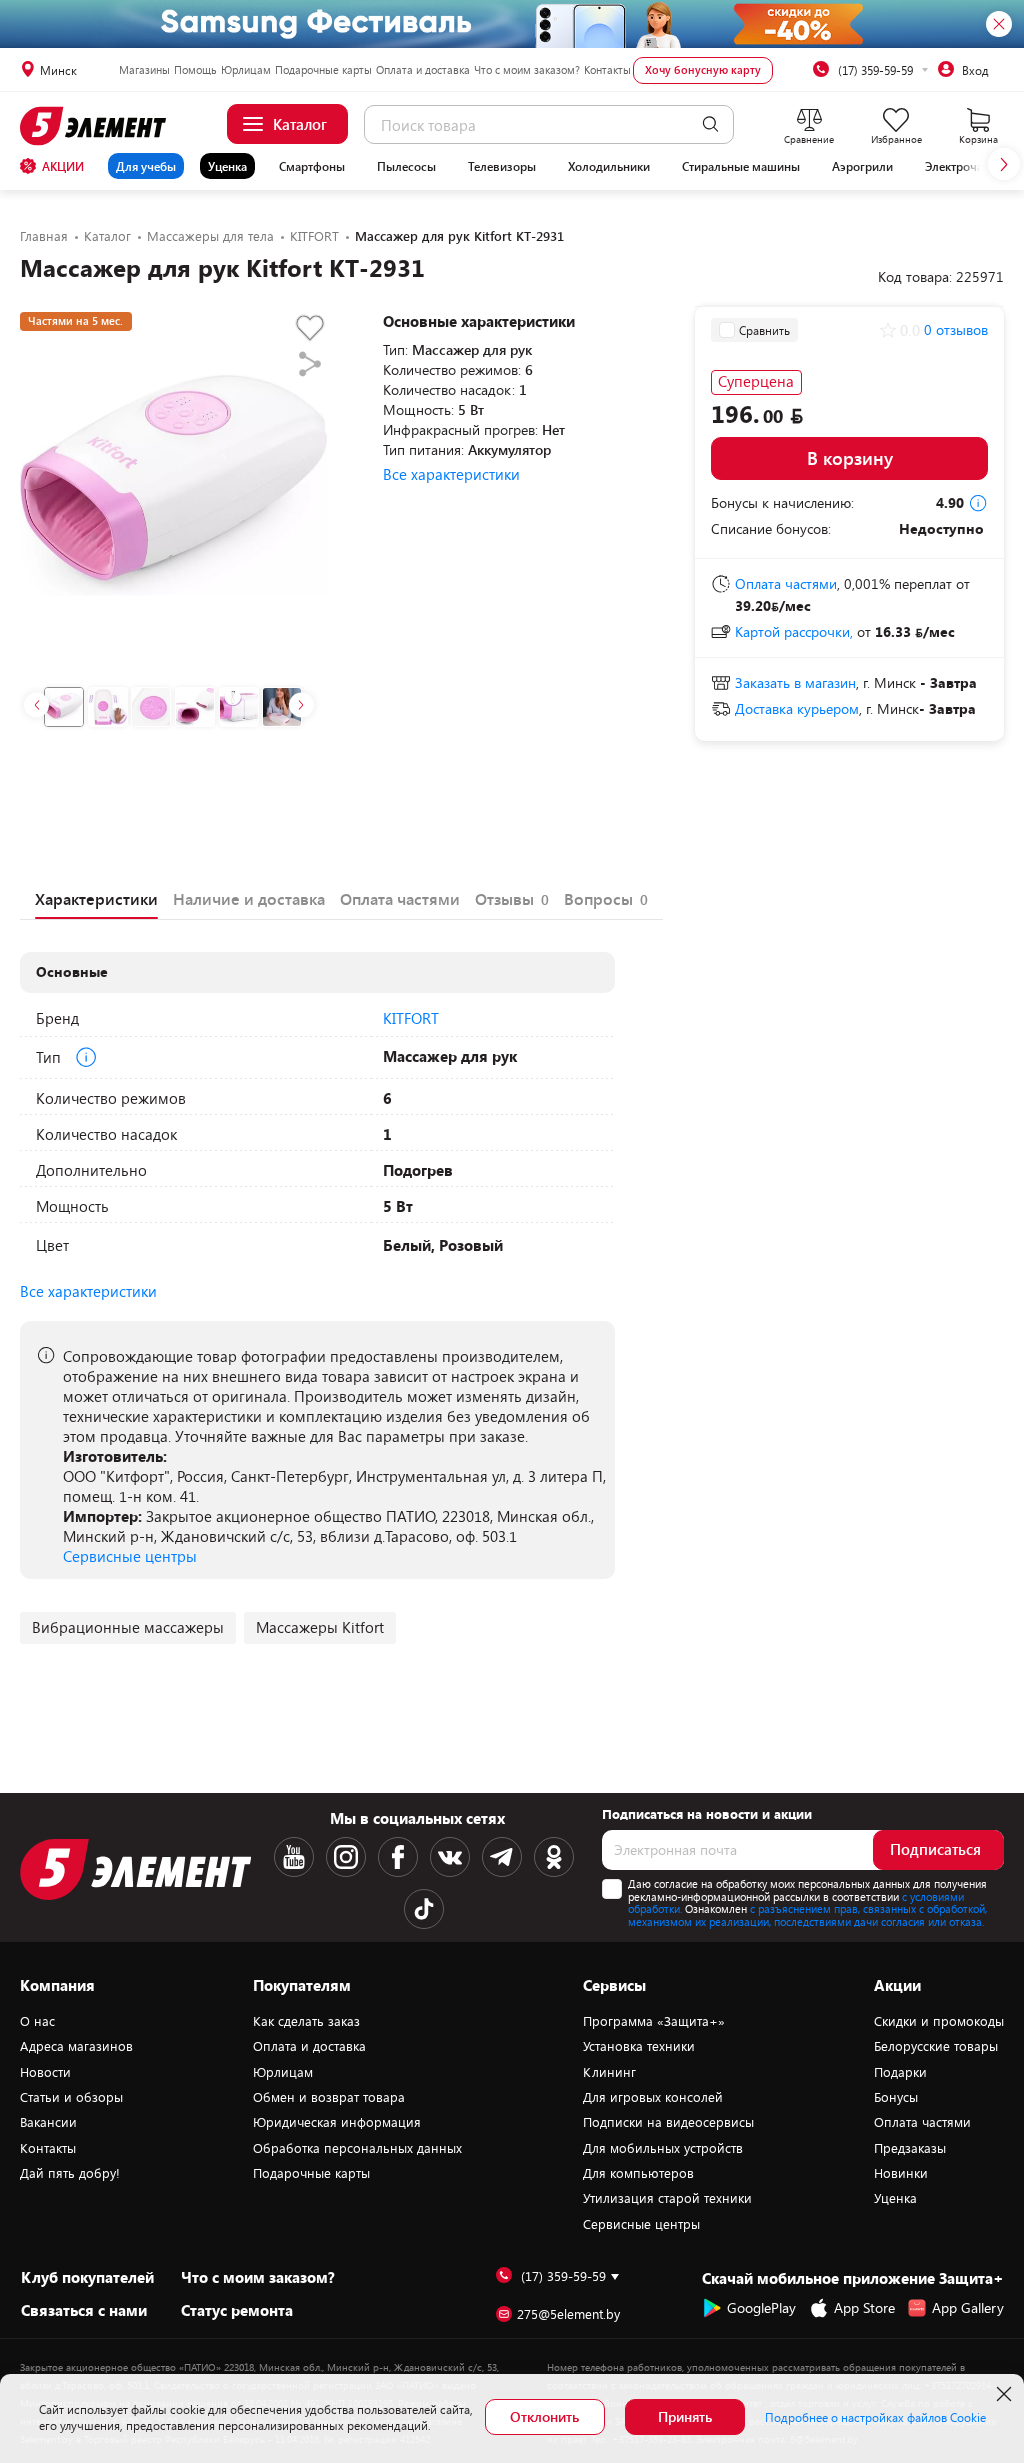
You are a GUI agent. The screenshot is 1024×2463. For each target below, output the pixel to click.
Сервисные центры (130, 1556)
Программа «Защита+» (654, 2021)
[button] (1004, 164)
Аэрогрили (862, 166)
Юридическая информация (337, 2122)
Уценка (227, 166)
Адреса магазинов (76, 2046)
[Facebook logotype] (398, 1857)
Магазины (144, 69)
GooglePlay (761, 2307)
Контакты (607, 69)
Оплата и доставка (423, 69)
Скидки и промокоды (939, 2021)
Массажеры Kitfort (320, 1627)
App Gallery (968, 2307)
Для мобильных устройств (663, 2148)
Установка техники (639, 2046)
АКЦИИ (63, 166)
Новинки (901, 2173)
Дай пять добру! (70, 2173)
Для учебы (146, 166)
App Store (864, 2307)
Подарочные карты (323, 69)
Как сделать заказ (306, 2021)
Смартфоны (312, 166)
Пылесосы (406, 166)
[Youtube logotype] (294, 1857)
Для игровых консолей (653, 2097)
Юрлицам (246, 69)
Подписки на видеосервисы (668, 2122)
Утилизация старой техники (667, 2198)
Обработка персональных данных (357, 2148)
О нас (37, 2021)
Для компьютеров (638, 2173)
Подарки (900, 2072)
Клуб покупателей (87, 2277)
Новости (45, 2072)
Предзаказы (910, 2148)
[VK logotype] (450, 1857)
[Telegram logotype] (502, 1857)
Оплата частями (922, 2122)
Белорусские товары (936, 2046)
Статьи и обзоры (71, 2097)
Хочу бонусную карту (703, 69)
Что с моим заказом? (527, 69)
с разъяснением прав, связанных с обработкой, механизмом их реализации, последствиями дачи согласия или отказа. (807, 1915)
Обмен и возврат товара (329, 2097)
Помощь (195, 69)
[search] (710, 124)
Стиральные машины (741, 166)
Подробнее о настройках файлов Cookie (875, 2417)
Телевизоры (502, 166)
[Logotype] (96, 126)
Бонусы (896, 2097)
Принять (685, 2416)
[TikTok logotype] (424, 1909)
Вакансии (48, 2122)
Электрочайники (971, 166)
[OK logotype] (554, 1857)
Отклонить (544, 2416)
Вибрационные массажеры (128, 1627)
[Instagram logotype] (346, 1857)
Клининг (609, 2072)
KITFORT (411, 1018)
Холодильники (609, 166)
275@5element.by (568, 2314)
